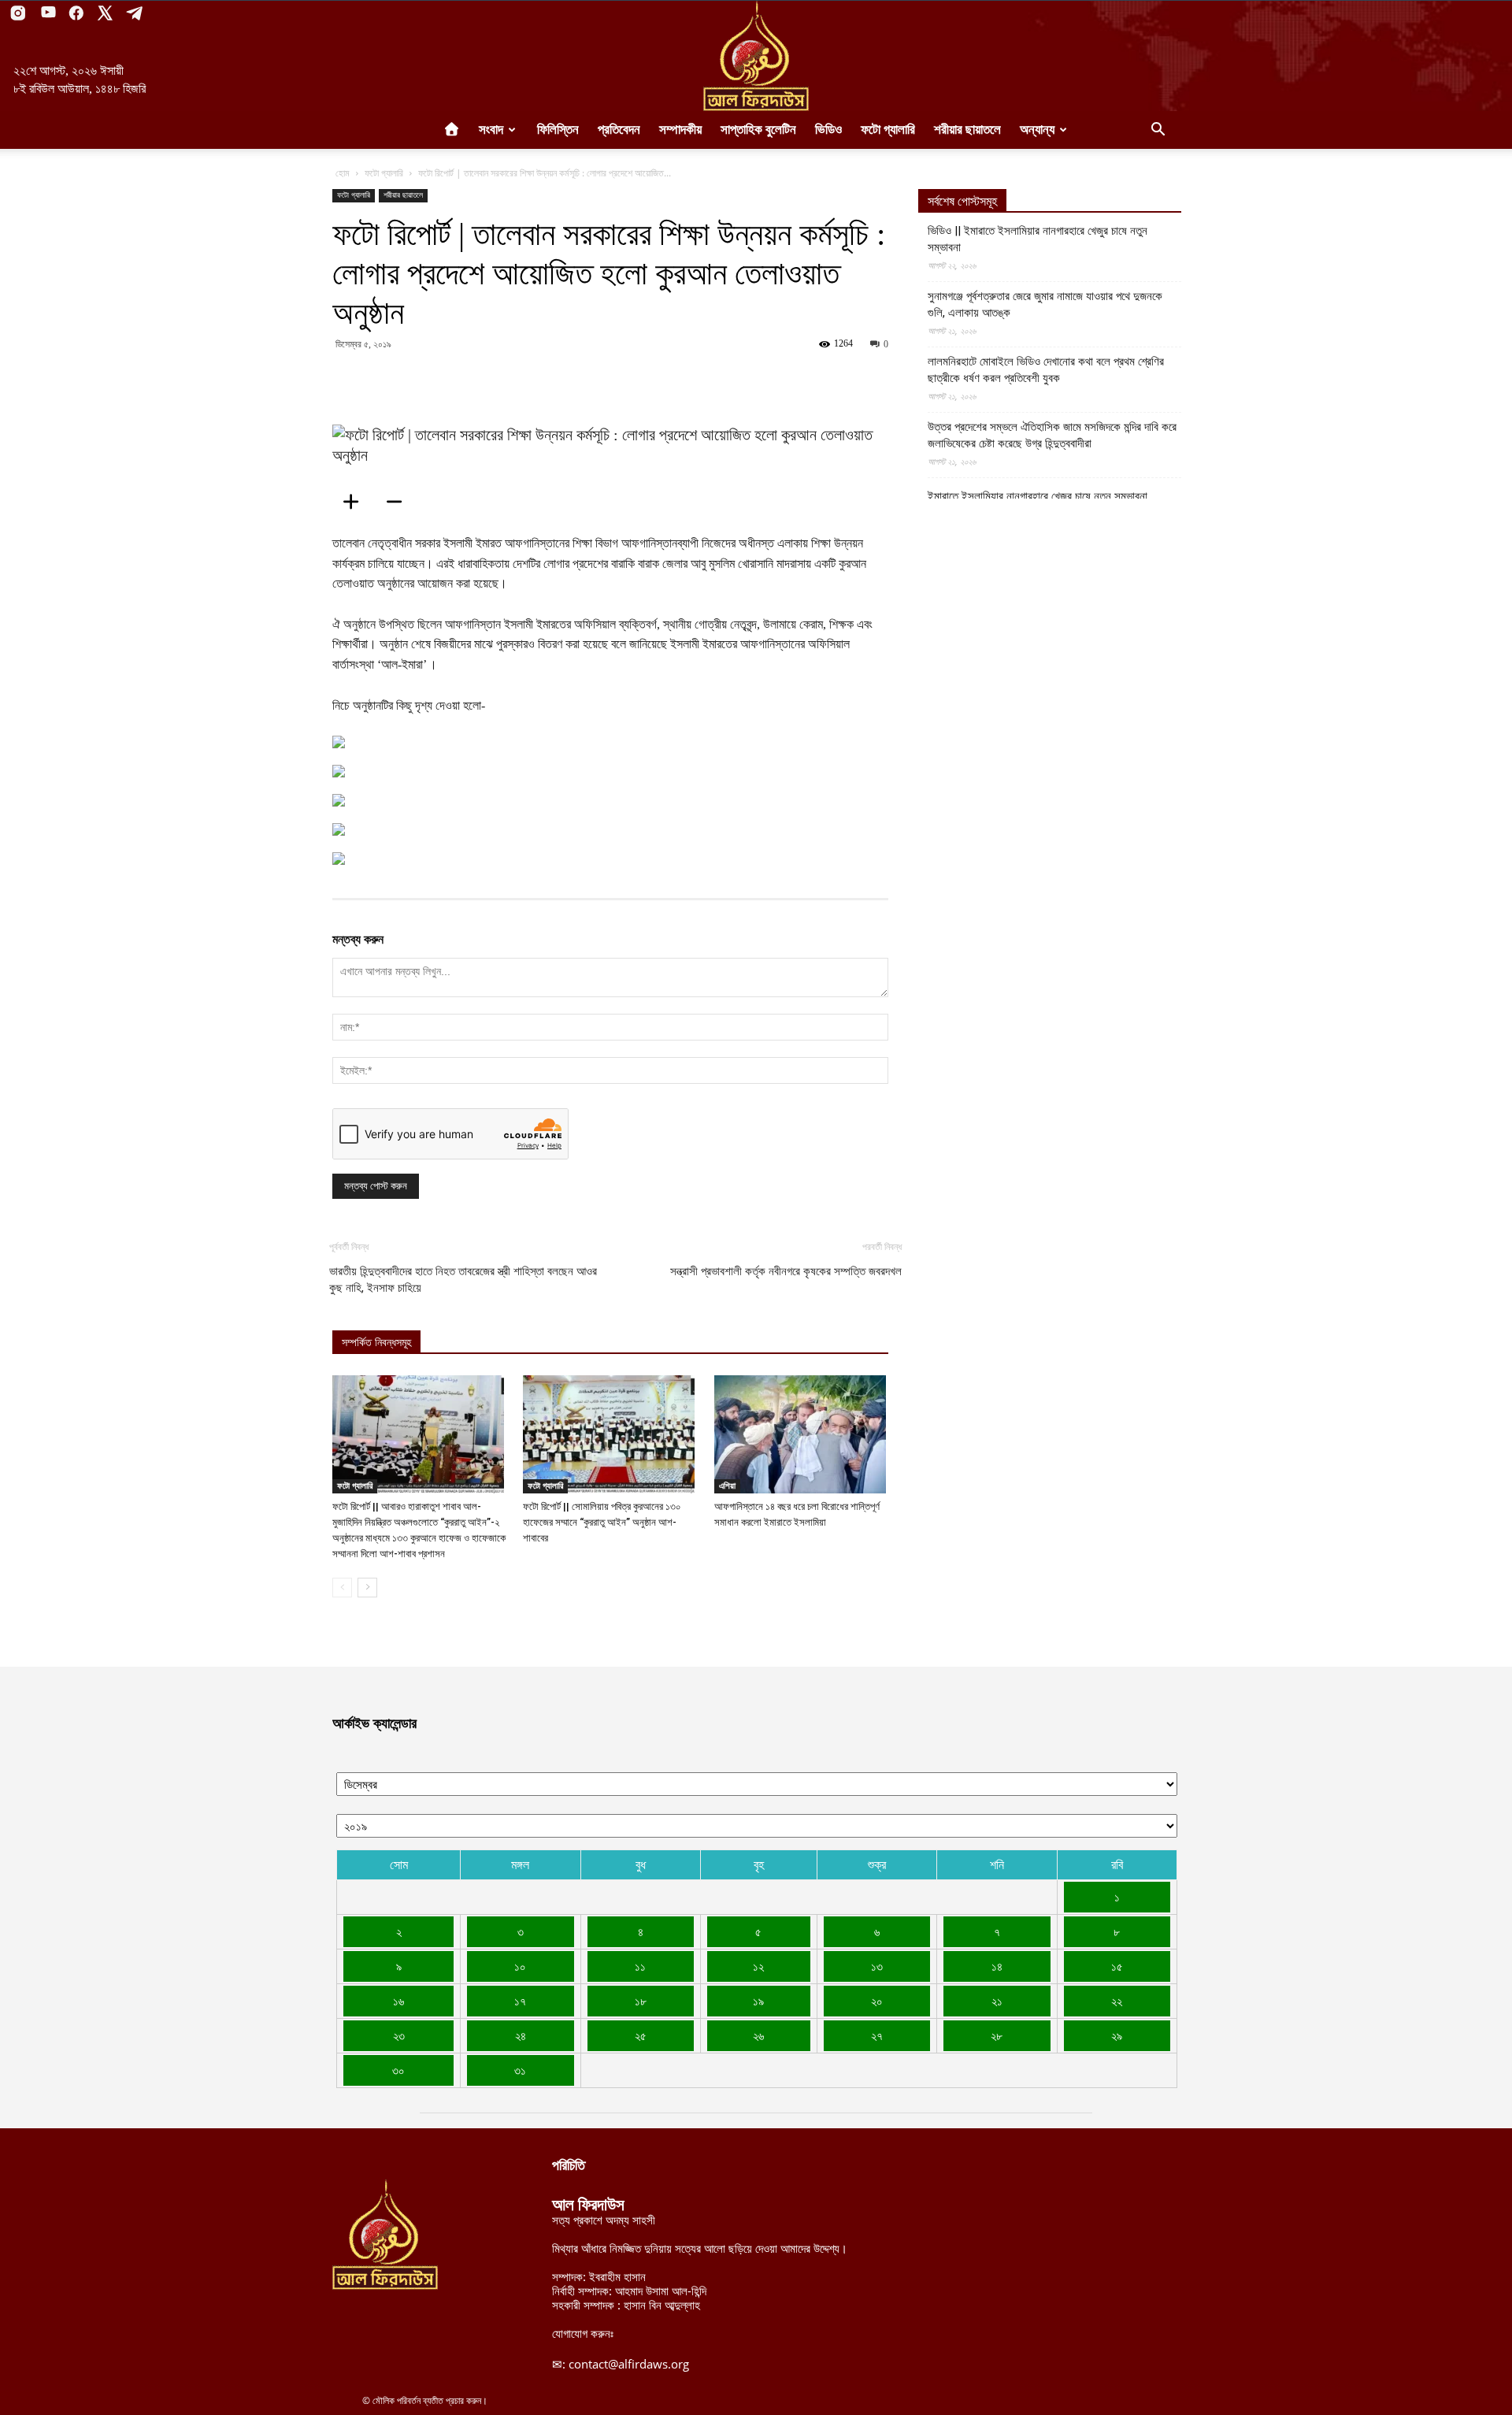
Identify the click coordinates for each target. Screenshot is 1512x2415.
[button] (1158, 131)
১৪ (997, 1966)
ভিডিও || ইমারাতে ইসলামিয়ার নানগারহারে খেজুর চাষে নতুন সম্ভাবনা (1038, 239)
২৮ (997, 2035)
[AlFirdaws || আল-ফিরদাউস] (756, 56)
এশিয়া (727, 1486)
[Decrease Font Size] (399, 502)
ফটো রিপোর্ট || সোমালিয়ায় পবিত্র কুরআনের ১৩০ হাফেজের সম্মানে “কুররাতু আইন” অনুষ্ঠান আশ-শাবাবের (602, 1522)
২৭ (877, 2035)
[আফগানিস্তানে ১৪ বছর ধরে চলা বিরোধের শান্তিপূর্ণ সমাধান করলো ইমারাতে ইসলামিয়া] (801, 1434)
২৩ (399, 2035)
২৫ (641, 2035)
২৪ (521, 2035)
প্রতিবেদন (619, 130)
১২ (758, 1966)
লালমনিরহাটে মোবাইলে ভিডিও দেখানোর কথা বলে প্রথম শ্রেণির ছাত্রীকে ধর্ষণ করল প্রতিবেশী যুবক (1046, 370)
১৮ (641, 2001)
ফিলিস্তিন (558, 130)
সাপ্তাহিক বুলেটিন (758, 130)
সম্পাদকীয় (680, 130)
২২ (1117, 2001)
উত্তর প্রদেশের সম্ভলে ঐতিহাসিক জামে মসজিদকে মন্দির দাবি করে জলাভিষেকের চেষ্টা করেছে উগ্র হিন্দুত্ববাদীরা (1052, 435)
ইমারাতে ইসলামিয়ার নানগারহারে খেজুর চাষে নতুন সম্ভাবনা (1038, 496)
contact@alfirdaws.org (629, 2364)
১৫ (1117, 1966)
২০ (877, 2001)
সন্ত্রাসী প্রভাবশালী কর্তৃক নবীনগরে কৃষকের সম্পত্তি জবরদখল (786, 1271)
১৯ (758, 2001)
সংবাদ (491, 130)
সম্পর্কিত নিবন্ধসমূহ (376, 1343)
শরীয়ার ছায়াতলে (967, 130)
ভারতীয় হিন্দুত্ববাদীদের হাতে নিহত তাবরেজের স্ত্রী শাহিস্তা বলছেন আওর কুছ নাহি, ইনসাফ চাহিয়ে (463, 1280)
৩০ (398, 2070)
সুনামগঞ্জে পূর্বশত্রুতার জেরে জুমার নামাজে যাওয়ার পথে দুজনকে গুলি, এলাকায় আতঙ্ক (1045, 304)
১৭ (520, 2001)
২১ (997, 2001)
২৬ (758, 2035)
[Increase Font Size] (356, 502)
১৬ (398, 2001)
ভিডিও (828, 130)
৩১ (520, 2070)
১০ (520, 1966)
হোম (343, 173)
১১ (640, 1966)
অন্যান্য (1037, 130)
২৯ (1117, 2035)
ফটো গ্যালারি (888, 130)
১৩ (877, 1966)
